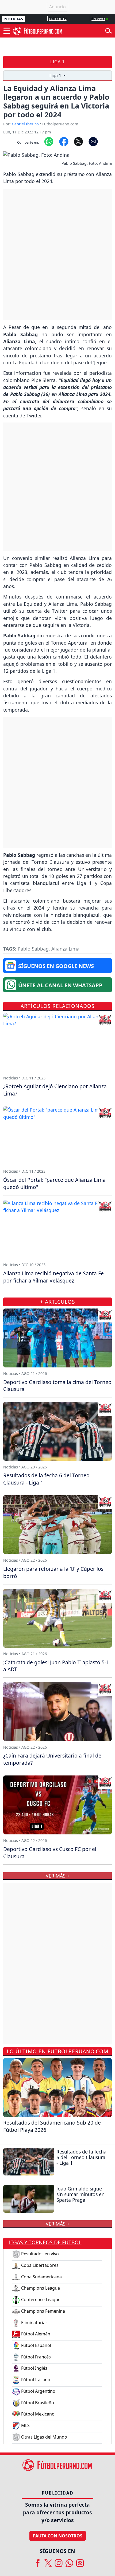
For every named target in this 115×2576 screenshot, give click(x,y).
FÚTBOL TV (58, 19)
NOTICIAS (14, 19)
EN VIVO (98, 19)
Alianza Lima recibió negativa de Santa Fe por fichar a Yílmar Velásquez (53, 1277)
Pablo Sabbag (33, 949)
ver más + (58, 2224)
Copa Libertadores (39, 2265)
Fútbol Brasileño (37, 2403)
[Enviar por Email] (93, 141)
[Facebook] (38, 2561)
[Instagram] (59, 2561)
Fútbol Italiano (35, 2380)
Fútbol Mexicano (37, 2414)
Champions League (40, 2288)
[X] (48, 2561)
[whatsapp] (69, 2561)
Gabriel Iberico (25, 124)
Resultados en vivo (39, 2254)
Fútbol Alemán (35, 2334)
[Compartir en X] (78, 141)
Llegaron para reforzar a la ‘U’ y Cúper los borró (53, 1572)
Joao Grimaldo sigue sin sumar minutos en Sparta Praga (80, 2194)
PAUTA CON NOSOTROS (58, 2536)
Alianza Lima (65, 949)
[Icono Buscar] (108, 30)
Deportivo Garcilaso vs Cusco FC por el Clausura (50, 1853)
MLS (25, 2425)
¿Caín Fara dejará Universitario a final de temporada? (52, 1759)
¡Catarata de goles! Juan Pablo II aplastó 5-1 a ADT (56, 1666)
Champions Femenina (43, 2311)
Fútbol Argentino (38, 2391)
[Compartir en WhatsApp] (49, 141)
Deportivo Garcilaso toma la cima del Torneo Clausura (57, 1386)
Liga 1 (57, 62)
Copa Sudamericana (41, 2277)
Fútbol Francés (35, 2357)
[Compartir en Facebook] (64, 141)
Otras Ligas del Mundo (44, 2437)
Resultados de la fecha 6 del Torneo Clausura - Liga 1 (81, 2157)
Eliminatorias (34, 2323)
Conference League (40, 2300)
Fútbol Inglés (34, 2368)
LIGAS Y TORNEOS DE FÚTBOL (45, 2242)
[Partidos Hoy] (80, 2561)
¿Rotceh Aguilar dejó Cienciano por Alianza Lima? (55, 1090)
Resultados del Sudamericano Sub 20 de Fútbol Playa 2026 (52, 2126)
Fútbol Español (36, 2345)
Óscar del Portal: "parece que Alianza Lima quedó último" (54, 1183)
